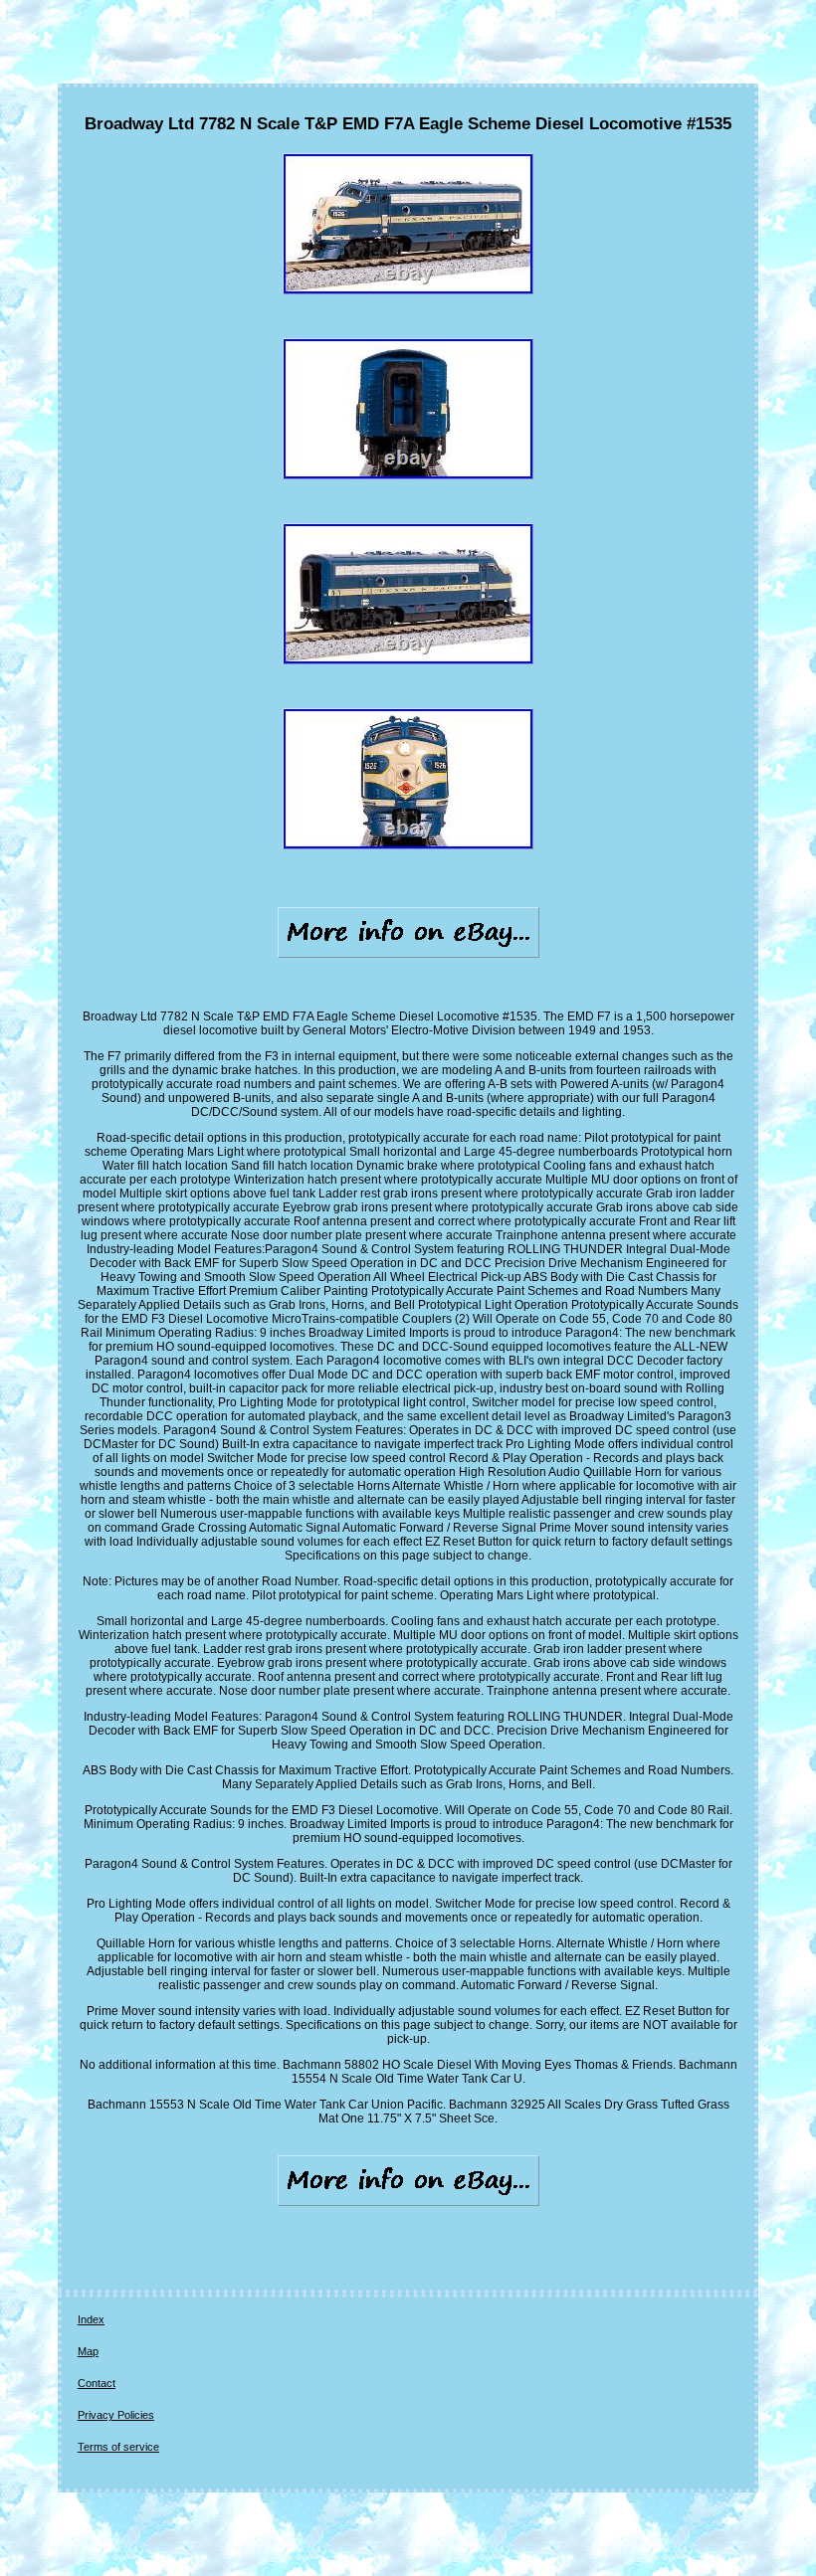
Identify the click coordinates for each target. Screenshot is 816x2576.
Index (91, 2319)
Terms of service (118, 2447)
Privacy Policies (116, 2415)
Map (88, 2351)
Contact (97, 2383)
